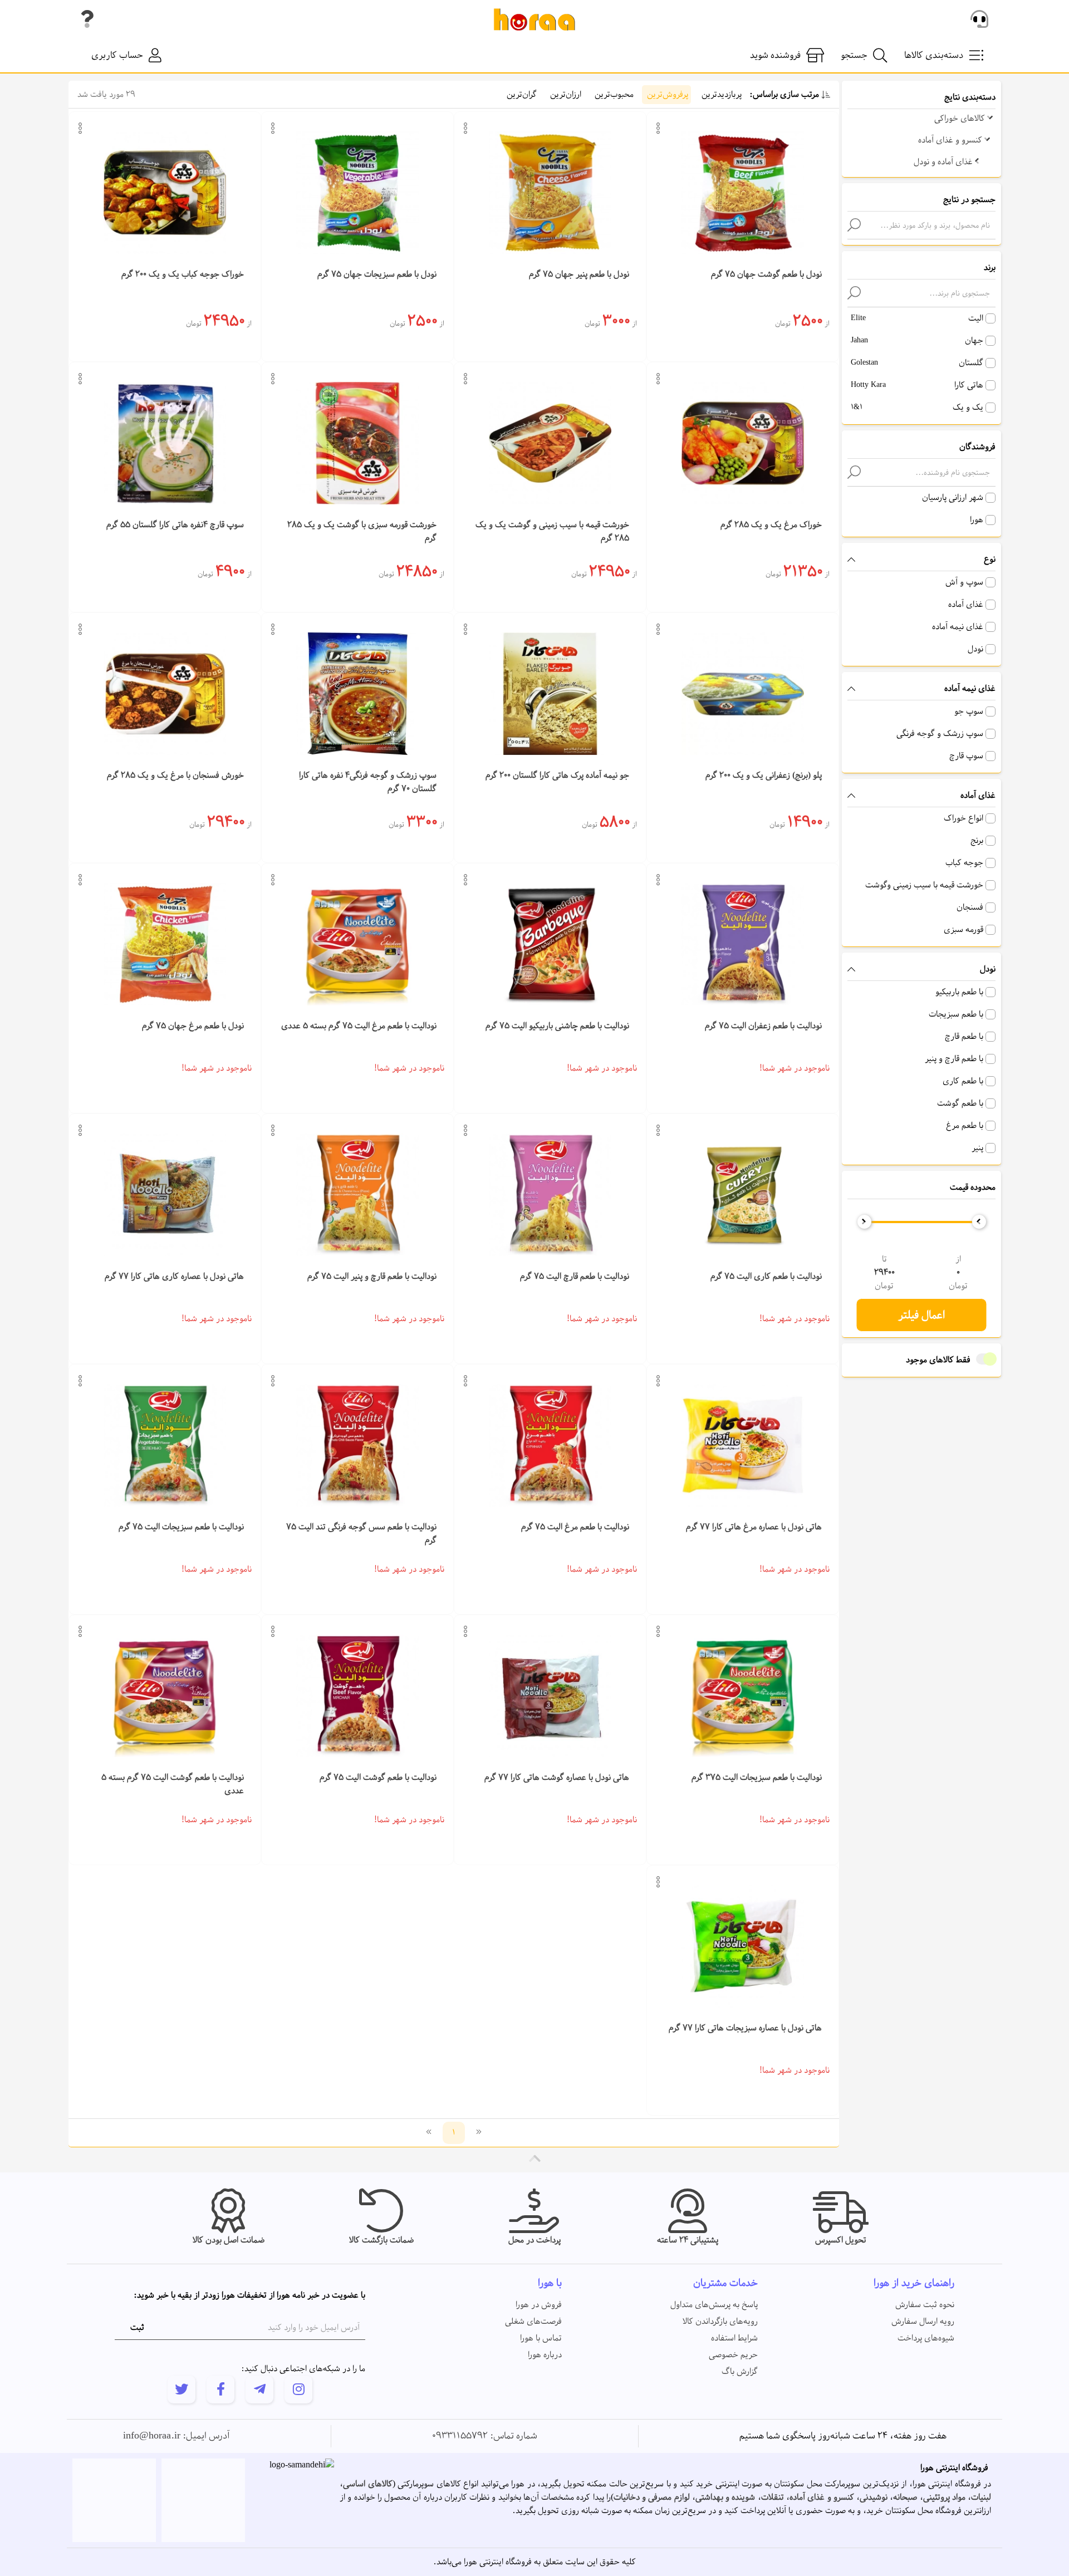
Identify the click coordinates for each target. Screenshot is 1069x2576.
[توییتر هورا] (182, 2389)
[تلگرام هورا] (259, 2389)
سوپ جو (969, 712)
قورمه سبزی (963, 930)
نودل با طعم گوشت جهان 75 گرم (766, 274)
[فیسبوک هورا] (220, 2389)
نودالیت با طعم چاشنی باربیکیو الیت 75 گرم (557, 1026)
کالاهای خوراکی (961, 119)
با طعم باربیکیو (959, 992)
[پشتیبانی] (979, 19)
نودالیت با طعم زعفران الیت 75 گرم (763, 1026)
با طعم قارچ (964, 1037)
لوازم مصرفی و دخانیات (652, 2498)
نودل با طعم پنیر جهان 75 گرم (579, 274)
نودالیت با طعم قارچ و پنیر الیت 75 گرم (372, 1277)
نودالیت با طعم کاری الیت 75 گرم (766, 1277)
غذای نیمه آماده (958, 627)
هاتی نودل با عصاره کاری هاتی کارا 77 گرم (174, 1277)
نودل (975, 649)
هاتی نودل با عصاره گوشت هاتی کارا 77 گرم (557, 1778)
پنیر (977, 1148)
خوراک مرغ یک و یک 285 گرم (771, 525)
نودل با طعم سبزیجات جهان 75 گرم (377, 274)
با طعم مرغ (965, 1126)
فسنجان (970, 907)
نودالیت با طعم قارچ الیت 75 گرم (575, 1277)
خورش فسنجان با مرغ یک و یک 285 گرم (175, 776)
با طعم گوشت (960, 1103)
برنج (977, 841)
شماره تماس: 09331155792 (485, 2436)
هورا (977, 520)
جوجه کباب (964, 863)
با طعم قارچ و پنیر (954, 1059)
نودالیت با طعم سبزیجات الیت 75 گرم (181, 1527)
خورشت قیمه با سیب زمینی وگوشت (924, 885)
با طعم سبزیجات (956, 1014)
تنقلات (773, 2498)
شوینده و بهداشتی (725, 2498)
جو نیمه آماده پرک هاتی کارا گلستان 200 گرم (557, 776)
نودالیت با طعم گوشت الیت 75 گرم (378, 1778)
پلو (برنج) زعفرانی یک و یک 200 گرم (764, 776)
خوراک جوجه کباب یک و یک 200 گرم (183, 274)
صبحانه (905, 2498)
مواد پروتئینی (944, 2498)
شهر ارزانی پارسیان (953, 498)
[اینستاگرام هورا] (298, 2389)
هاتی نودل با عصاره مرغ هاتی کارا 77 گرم (754, 1527)
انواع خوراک (963, 818)
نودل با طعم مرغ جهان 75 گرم (193, 1026)
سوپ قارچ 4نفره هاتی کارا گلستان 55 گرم (175, 525)
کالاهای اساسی (368, 2484)
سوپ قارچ (966, 756)
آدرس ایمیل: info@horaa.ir (176, 2436)
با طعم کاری (963, 1081)
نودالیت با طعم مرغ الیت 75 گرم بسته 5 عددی (359, 1026)
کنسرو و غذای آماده (951, 140)
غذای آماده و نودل (944, 162)
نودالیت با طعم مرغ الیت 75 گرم (575, 1527)
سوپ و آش (964, 582)
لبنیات (981, 2498)
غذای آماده (966, 605)
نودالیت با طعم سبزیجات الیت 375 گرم (757, 1778)
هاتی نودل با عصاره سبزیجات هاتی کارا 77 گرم (745, 2028)
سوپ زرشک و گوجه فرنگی (940, 734)
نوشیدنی (874, 2498)
